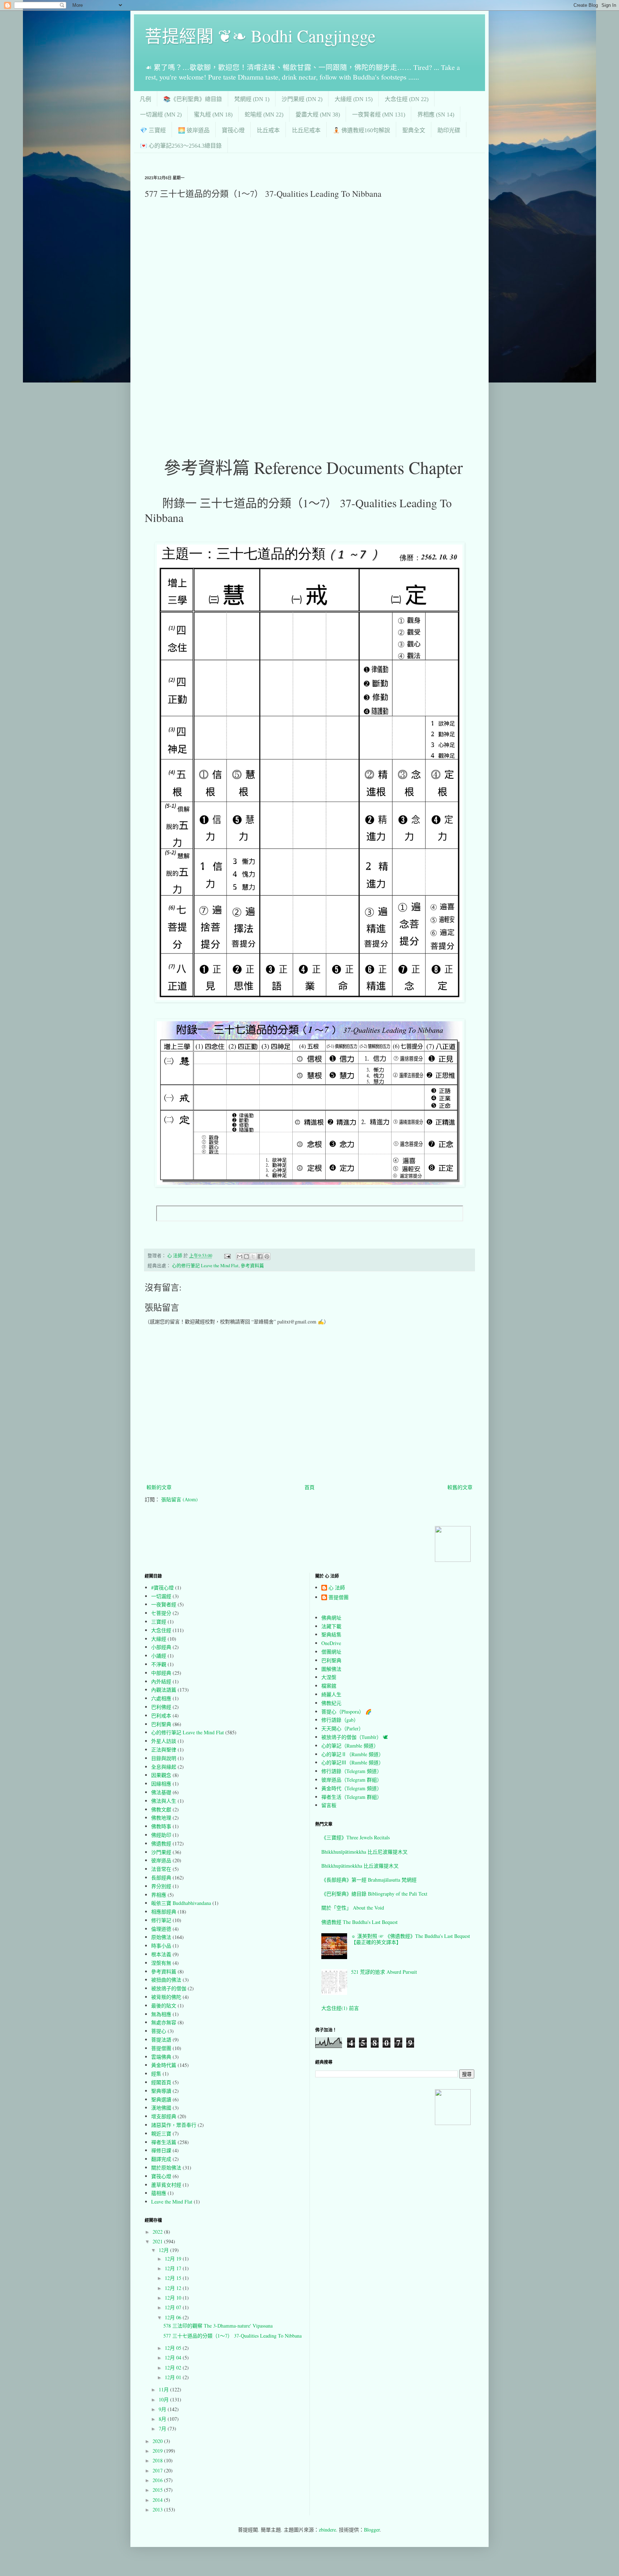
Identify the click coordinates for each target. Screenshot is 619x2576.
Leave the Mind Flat (172, 2202)
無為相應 (161, 2014)
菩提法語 (161, 2040)
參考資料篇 (252, 1266)
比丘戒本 (268, 130)
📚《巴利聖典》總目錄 (193, 99)
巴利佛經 (161, 1707)
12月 (164, 2250)
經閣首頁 (161, 2082)
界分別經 (161, 1886)
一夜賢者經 (164, 1604)
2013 (158, 2510)
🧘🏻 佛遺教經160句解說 (361, 130)
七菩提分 (161, 1613)
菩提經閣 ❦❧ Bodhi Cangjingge (260, 35)
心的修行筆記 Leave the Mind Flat (205, 1266)
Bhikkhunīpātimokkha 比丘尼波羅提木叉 (364, 1852)
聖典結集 (331, 1634)
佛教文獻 (161, 1809)
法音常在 (161, 1869)
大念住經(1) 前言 (340, 2008)
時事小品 (161, 1946)
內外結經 (161, 1681)
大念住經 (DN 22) (407, 99)
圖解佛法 (331, 1669)
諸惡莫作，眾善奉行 (174, 2125)
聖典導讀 (161, 2091)
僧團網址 (331, 1652)
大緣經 (159, 1639)
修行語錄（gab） (340, 1720)
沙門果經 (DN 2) (302, 99)
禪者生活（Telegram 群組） (352, 1797)
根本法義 (161, 1954)
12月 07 (174, 2307)
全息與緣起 (164, 1767)
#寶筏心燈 (162, 1588)
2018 (158, 2460)
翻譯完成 (161, 2159)
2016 (158, 2480)
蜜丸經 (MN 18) (213, 115)
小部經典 (161, 1647)
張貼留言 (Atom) (179, 1499)
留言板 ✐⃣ (331, 1805)
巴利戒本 (161, 1715)
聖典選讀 (161, 2099)
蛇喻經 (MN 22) (264, 115)
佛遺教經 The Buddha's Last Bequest (359, 1922)
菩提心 (159, 2031)
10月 (164, 2399)
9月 (163, 2409)
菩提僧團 (161, 2048)
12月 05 (174, 2348)
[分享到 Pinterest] (267, 1256)
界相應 (159, 1895)
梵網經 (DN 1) (252, 99)
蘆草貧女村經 (166, 2185)
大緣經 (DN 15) (354, 99)
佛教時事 (161, 1826)
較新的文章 (159, 1487)
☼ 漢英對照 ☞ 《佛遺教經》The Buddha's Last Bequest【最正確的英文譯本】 (411, 1939)
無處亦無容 (164, 2022)
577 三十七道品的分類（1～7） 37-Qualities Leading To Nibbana (232, 2336)
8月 (163, 2419)
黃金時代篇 (164, 2065)
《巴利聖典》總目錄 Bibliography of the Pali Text (374, 1894)
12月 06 (174, 2317)
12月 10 (174, 2298)
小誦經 (159, 1656)
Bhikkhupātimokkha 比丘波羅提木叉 (360, 1866)
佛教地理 (161, 1818)
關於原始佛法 (166, 2168)
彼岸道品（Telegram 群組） (352, 1780)
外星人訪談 (164, 1741)
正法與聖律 (164, 1750)
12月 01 (174, 2377)
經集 (156, 2074)
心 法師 (337, 1588)
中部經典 (161, 1673)
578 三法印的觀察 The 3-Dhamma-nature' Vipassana (218, 2326)
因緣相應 (161, 1784)
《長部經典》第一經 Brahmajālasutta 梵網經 (369, 1880)
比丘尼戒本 (306, 130)
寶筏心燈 (233, 130)
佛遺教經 (161, 1843)
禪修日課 (161, 2150)
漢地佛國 (161, 2108)
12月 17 (174, 2268)
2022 (158, 2232)
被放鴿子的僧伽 (169, 1988)
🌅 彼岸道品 (194, 130)
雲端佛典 (161, 2057)
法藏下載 (331, 1626)
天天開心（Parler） (342, 1728)
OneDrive (331, 1643)
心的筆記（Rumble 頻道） (350, 1746)
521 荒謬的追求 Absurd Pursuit (384, 1972)
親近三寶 (161, 2133)
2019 (158, 2451)
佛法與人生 (164, 1801)
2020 (158, 2441)
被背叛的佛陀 (166, 1997)
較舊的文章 (460, 1487)
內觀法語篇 (164, 1690)
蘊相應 (159, 2193)
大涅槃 (329, 1677)
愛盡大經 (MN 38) (318, 115)
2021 (158, 2241)
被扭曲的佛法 (166, 1980)
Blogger (372, 2530)
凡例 (145, 99)
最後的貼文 (164, 2005)
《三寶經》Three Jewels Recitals (356, 1837)
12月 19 (174, 2259)
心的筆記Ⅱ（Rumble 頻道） (352, 1754)
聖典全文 (414, 130)
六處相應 (161, 1698)
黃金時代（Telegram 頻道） (352, 1788)
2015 (158, 2490)
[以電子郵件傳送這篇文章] (240, 1256)
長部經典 (161, 1878)
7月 (163, 2428)
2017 (158, 2470)
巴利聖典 (161, 1724)
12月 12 (174, 2288)
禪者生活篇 (164, 2142)
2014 (158, 2500)
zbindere (327, 2530)
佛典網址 (331, 1618)
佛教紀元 (331, 1703)
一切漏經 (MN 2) (161, 115)
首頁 (309, 1487)
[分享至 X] (253, 1256)
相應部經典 (164, 1912)
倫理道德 (161, 1929)
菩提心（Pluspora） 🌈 (346, 1712)
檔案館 (329, 1686)
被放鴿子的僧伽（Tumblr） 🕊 (355, 1737)
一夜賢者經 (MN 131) (379, 115)
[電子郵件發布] (227, 1256)
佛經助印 (161, 1835)
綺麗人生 (331, 1694)
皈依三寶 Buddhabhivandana (181, 1903)
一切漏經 (161, 1596)
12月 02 (174, 2368)
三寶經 (159, 1622)
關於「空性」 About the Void (353, 1908)
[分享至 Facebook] (260, 1256)
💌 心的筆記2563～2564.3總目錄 (181, 146)
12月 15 (174, 2278)
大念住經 (161, 1630)
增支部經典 (164, 2116)
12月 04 (174, 2358)
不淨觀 (159, 1664)
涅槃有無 (161, 1963)
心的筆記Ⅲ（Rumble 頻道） (352, 1762)
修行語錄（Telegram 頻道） (352, 1771)
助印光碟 (449, 130)
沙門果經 (161, 1852)
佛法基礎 (161, 1792)
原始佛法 (161, 1937)
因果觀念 (161, 1775)
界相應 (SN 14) (436, 115)
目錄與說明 (164, 1758)
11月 (164, 2389)
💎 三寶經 (153, 130)
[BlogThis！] (246, 1256)
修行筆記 (161, 1920)
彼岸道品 (161, 1860)
